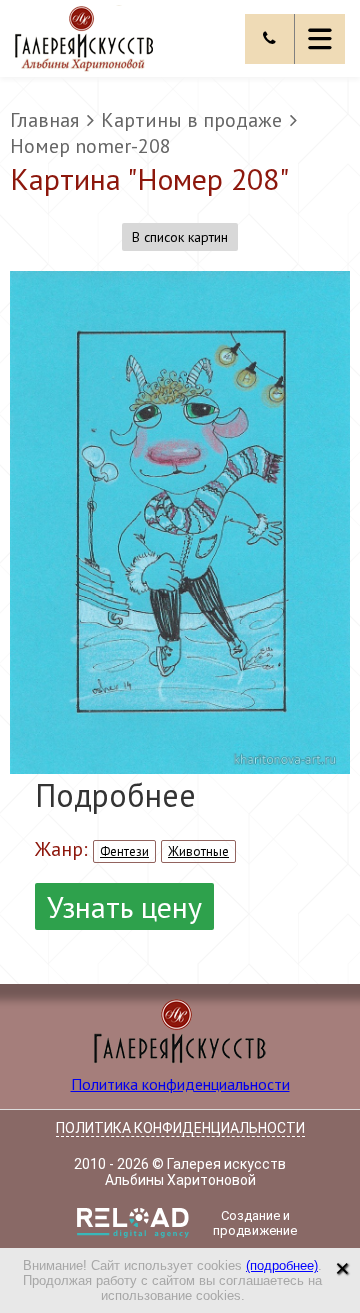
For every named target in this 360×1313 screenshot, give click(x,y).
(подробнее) (282, 1265)
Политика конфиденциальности (180, 1084)
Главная (44, 120)
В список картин (180, 237)
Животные (198, 851)
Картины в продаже (191, 120)
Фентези (124, 851)
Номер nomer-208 (90, 146)
